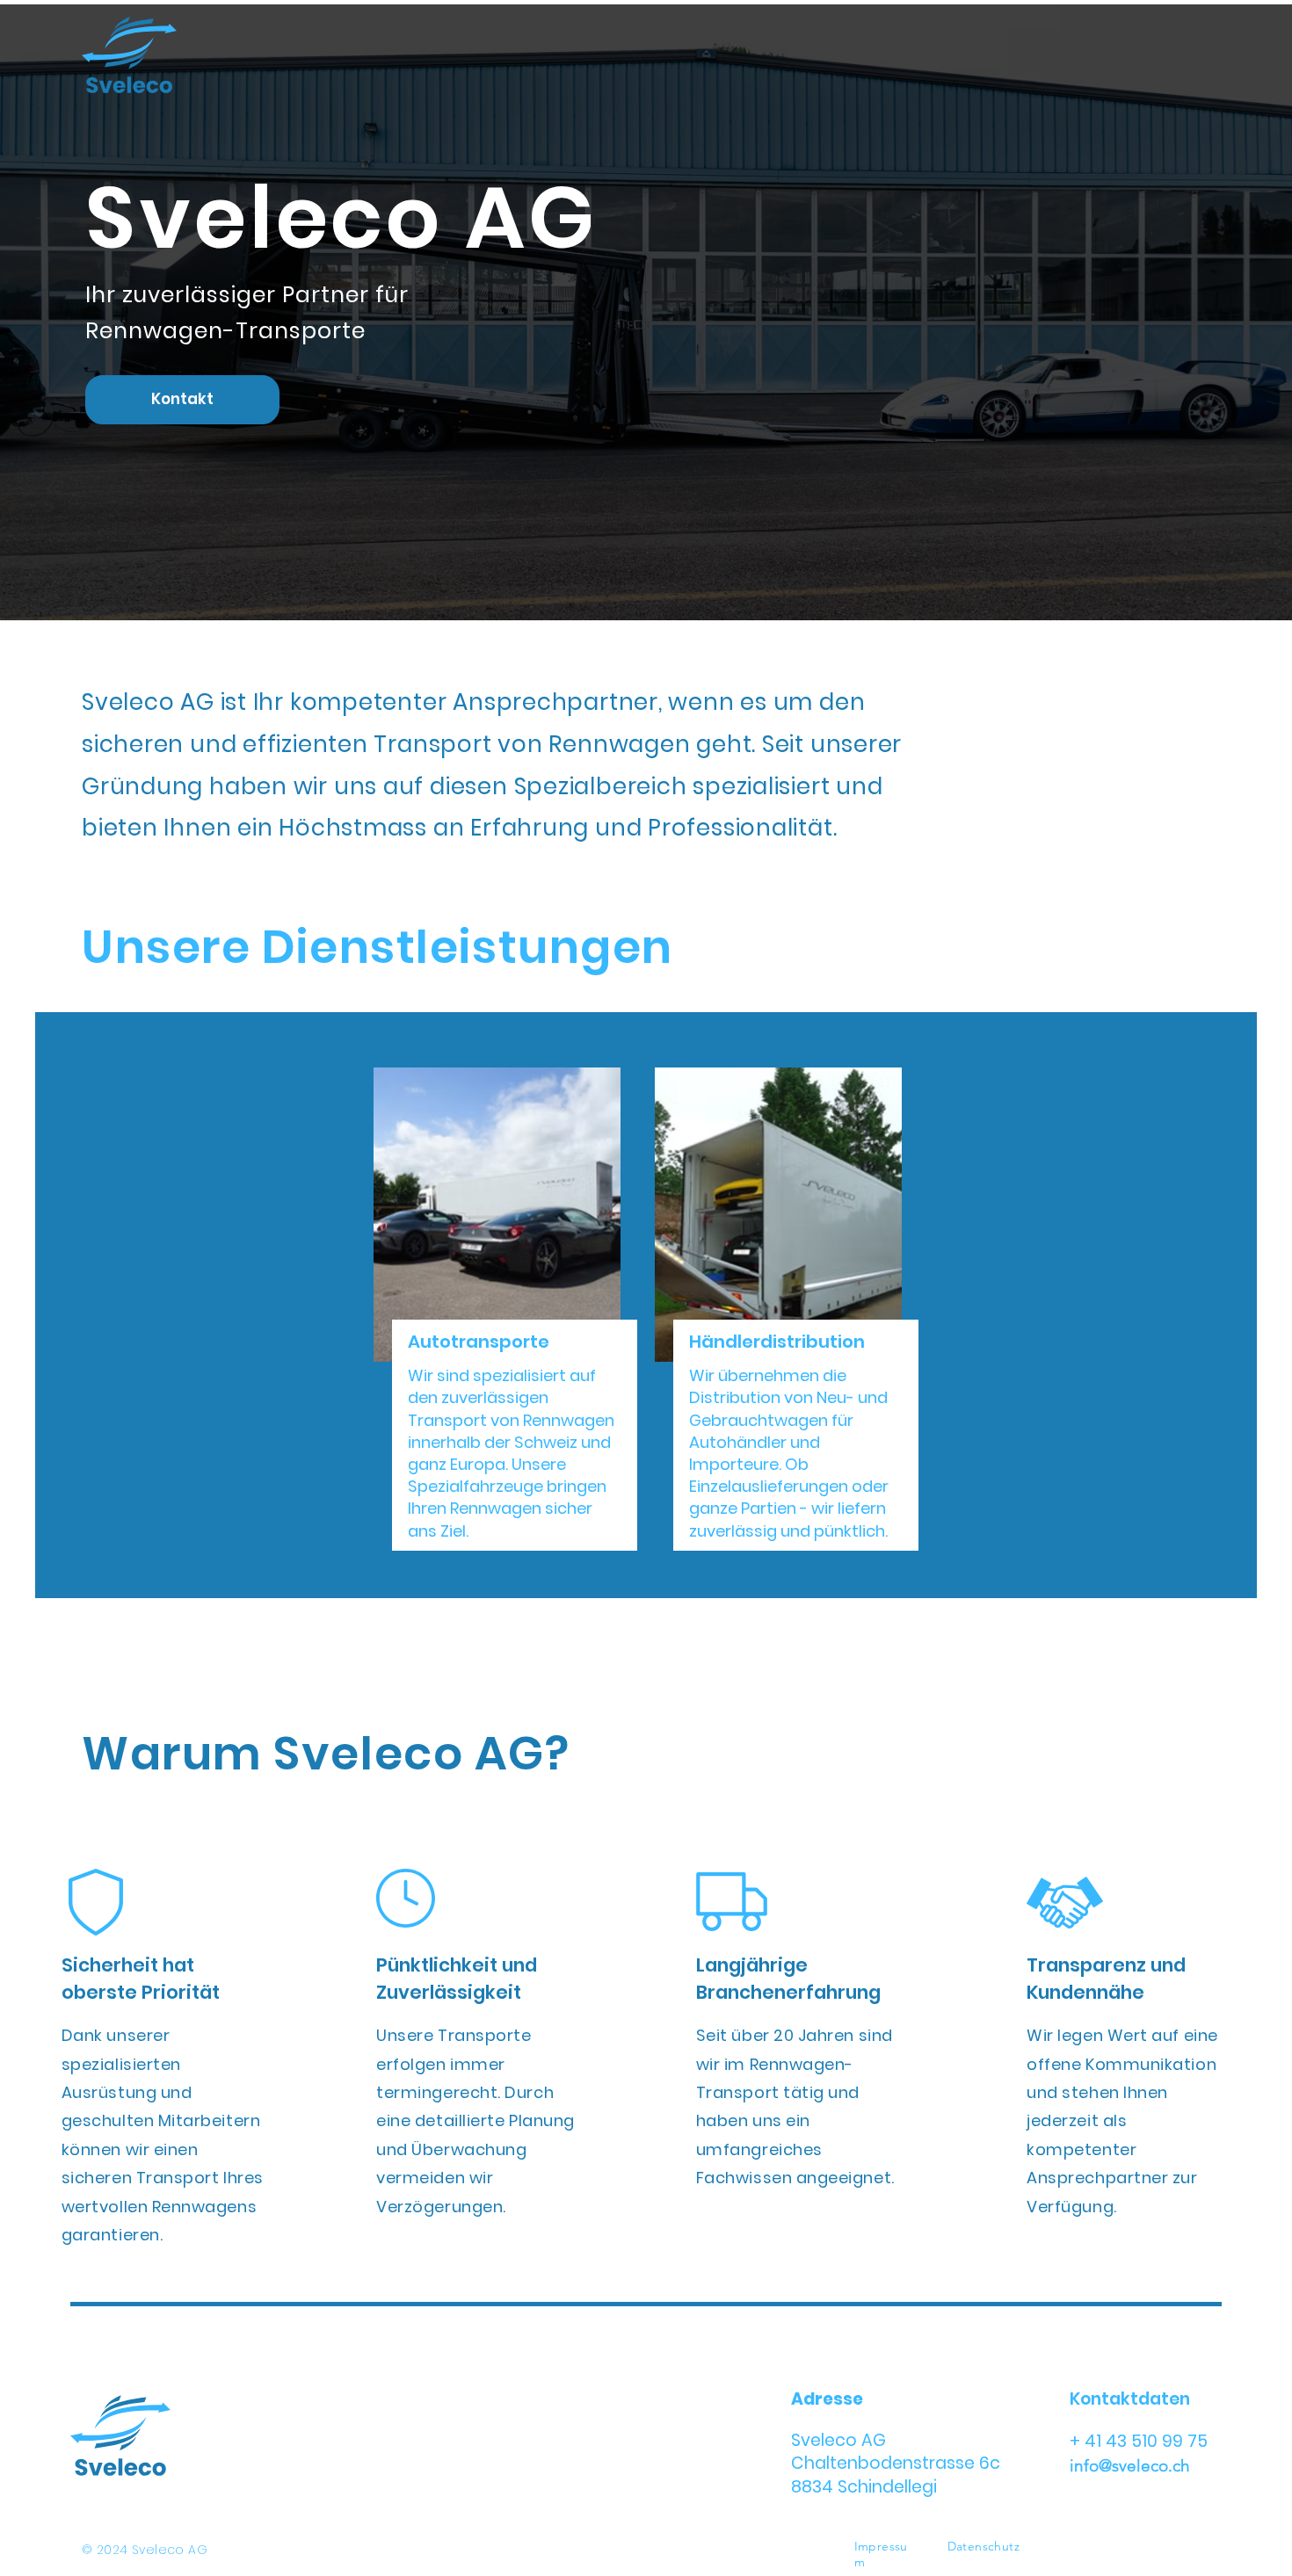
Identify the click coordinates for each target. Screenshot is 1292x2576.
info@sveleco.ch (1130, 2466)
